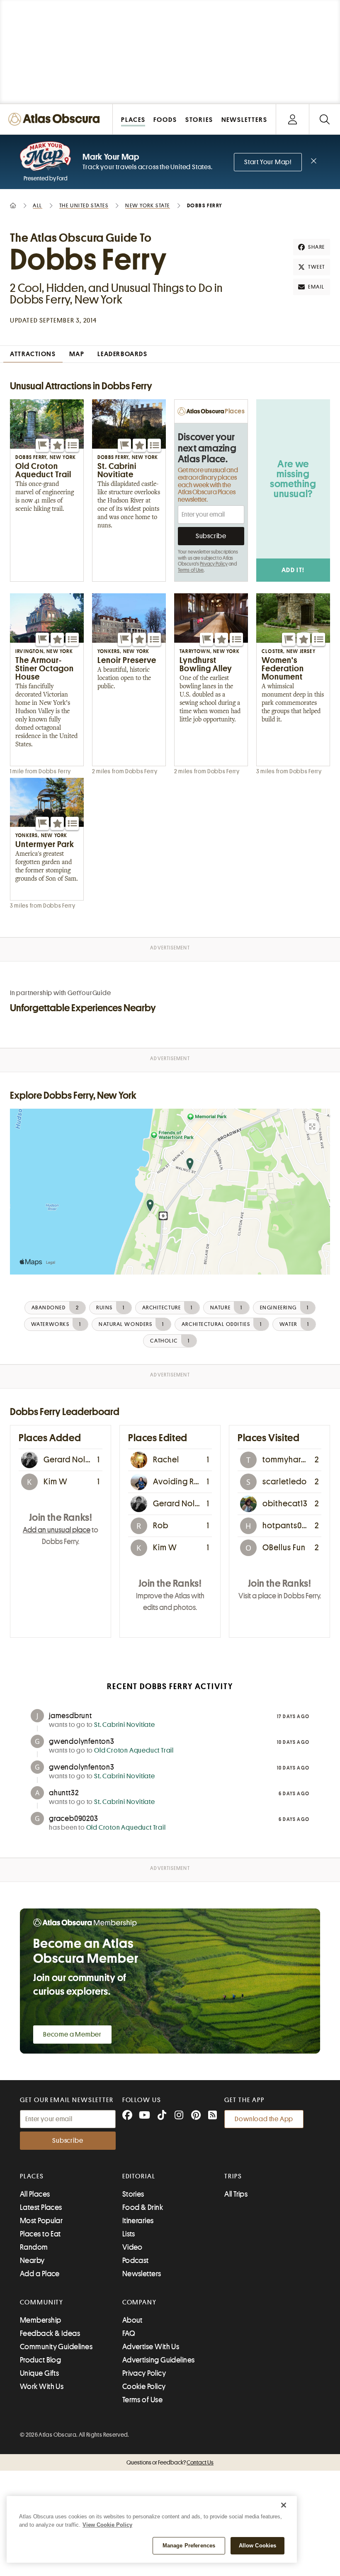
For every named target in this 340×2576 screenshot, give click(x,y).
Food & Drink (143, 2207)
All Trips (236, 2194)
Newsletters (142, 2274)
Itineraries (138, 2221)
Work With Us (42, 2387)
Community (42, 2302)
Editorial (139, 2176)
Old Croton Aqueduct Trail (134, 1751)
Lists (129, 2234)
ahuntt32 (64, 1793)
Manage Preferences (189, 2546)
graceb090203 (74, 1818)
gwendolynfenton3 (82, 1741)
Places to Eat (40, 2234)
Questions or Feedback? (170, 2462)
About (132, 2320)
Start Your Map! (268, 162)
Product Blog (40, 2360)
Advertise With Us (151, 2347)
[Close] (284, 2505)
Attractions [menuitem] (33, 354)
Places (32, 2176)
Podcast (136, 2260)
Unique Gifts (39, 2373)
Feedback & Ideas (50, 2333)
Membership (41, 2320)
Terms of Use (191, 570)
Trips (233, 2176)
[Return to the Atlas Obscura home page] (56, 119)
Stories (133, 2194)
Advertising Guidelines (159, 2360)
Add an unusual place (57, 1530)
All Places (35, 2194)
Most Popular (41, 2221)
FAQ (129, 2333)
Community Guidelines (56, 2347)
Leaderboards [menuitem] (122, 354)
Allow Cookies (258, 2546)
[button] (42, 445)
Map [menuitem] (77, 354)
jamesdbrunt (70, 1716)
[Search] (324, 119)
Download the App (264, 2119)
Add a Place (40, 2274)
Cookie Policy (144, 2387)
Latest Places (41, 2207)
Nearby (32, 2260)
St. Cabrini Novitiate (125, 1725)
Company (140, 2302)
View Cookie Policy (107, 2525)
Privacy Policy (214, 564)
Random (34, 2247)
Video (132, 2247)
